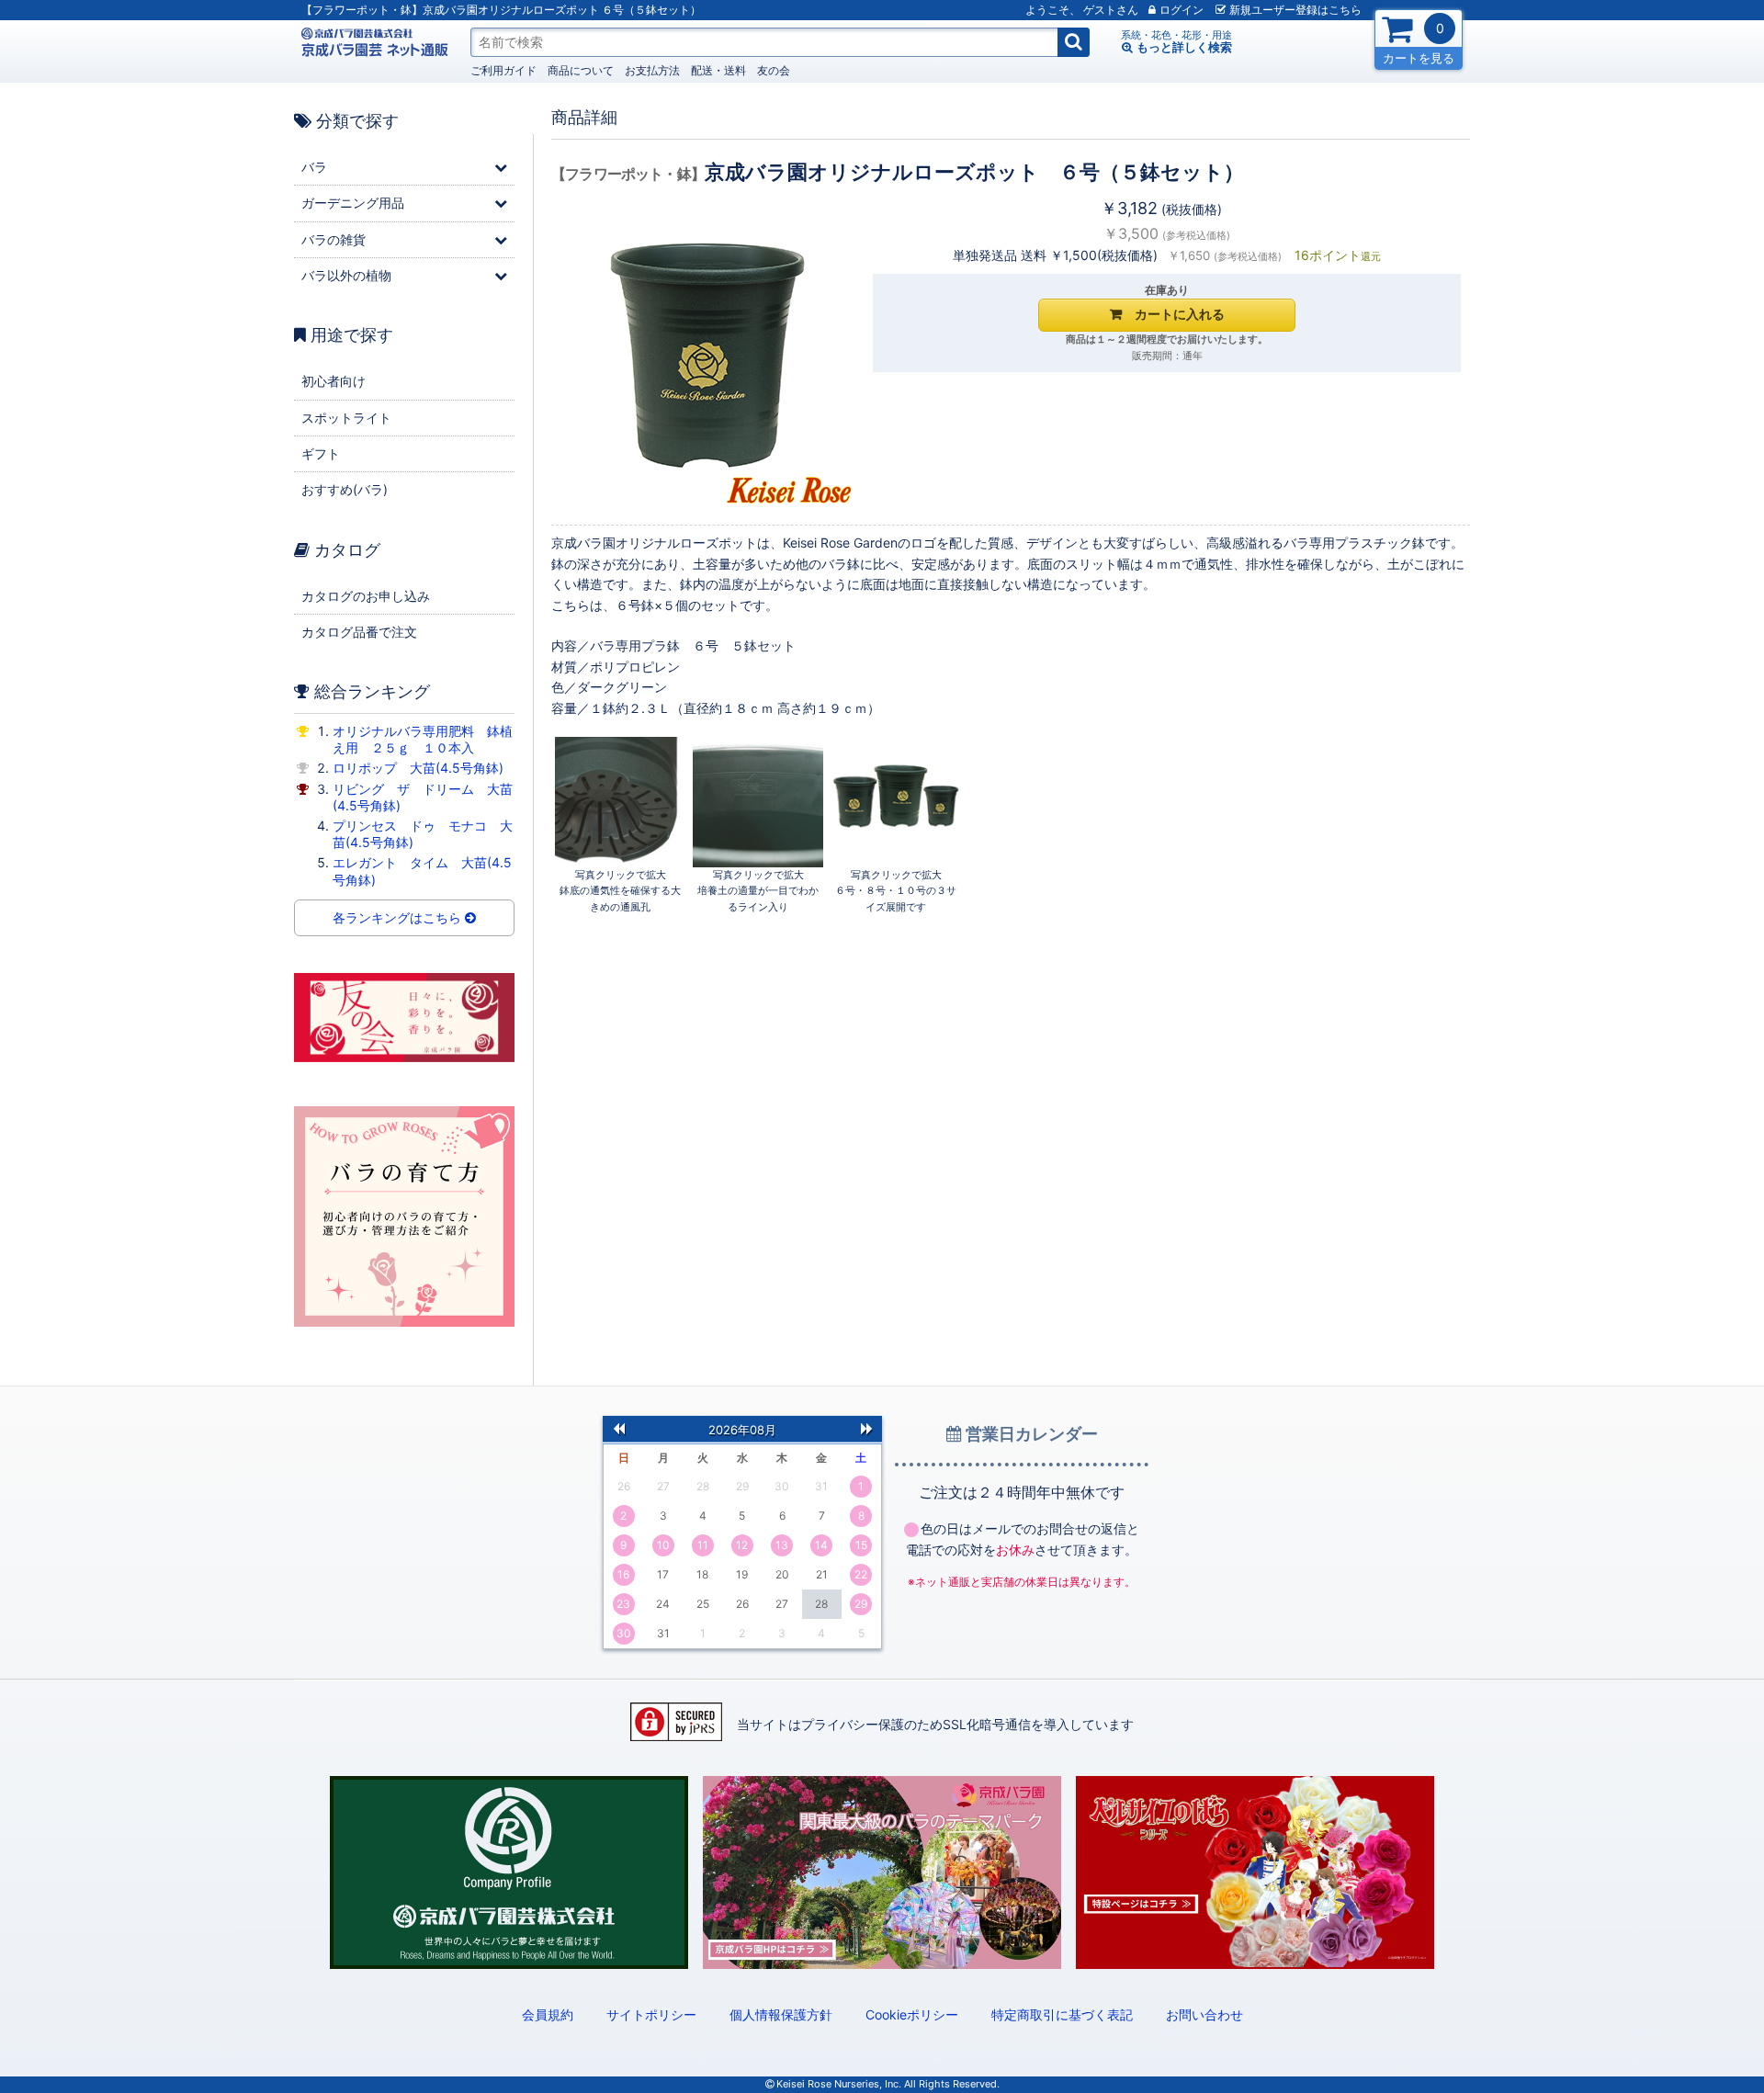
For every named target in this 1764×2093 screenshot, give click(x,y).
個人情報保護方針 (781, 2014)
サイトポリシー (651, 2014)
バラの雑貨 (334, 239)
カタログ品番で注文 (359, 632)
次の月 (866, 1428)
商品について (581, 70)
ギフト (321, 453)
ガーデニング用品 (353, 203)
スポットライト (346, 418)
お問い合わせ (1204, 2014)
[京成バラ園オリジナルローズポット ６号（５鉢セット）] (620, 802)
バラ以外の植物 (346, 275)
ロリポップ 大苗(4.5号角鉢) (418, 768)
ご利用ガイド (503, 70)
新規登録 (1295, 10)
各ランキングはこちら (399, 917)
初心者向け (334, 381)
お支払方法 (652, 70)
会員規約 (548, 2014)
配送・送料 (718, 70)
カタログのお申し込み (366, 596)
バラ (314, 167)
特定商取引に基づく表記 (1062, 2014)
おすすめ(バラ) (345, 489)
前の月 (618, 1428)
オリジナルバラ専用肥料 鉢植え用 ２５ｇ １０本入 (423, 739)
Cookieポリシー (912, 2014)
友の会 (774, 70)
